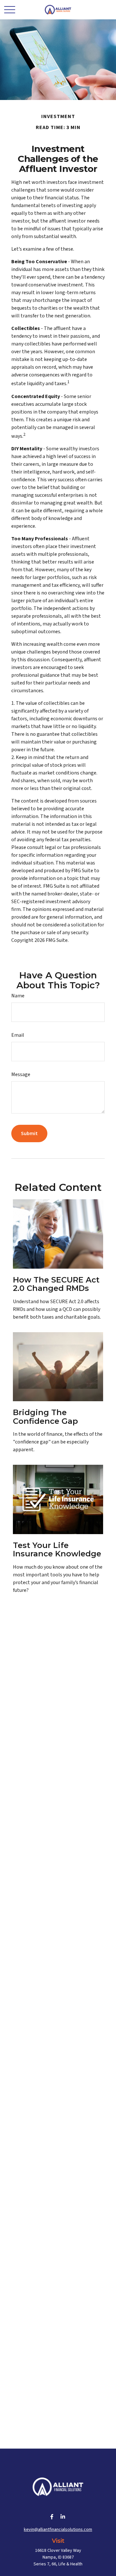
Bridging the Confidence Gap (45, 1417)
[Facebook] (52, 2517)
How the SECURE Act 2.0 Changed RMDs (56, 1284)
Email (18, 1035)
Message (21, 1074)
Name (18, 996)
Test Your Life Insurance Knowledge (57, 1549)
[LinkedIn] (63, 2517)
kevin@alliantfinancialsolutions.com (58, 2530)
